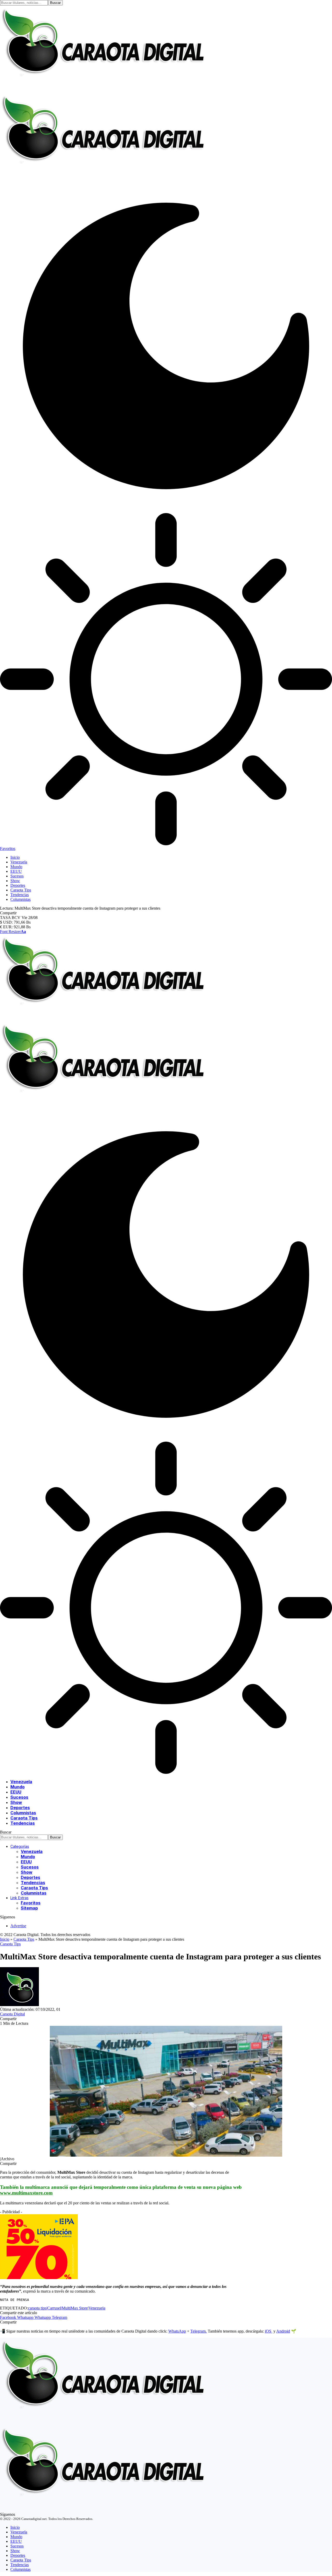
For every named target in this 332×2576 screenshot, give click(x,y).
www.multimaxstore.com (26, 2193)
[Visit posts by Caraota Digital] (19, 2005)
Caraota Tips (24, 1939)
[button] (13, 932)
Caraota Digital (12, 2014)
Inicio (5, 1939)
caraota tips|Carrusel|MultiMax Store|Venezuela (67, 2308)
